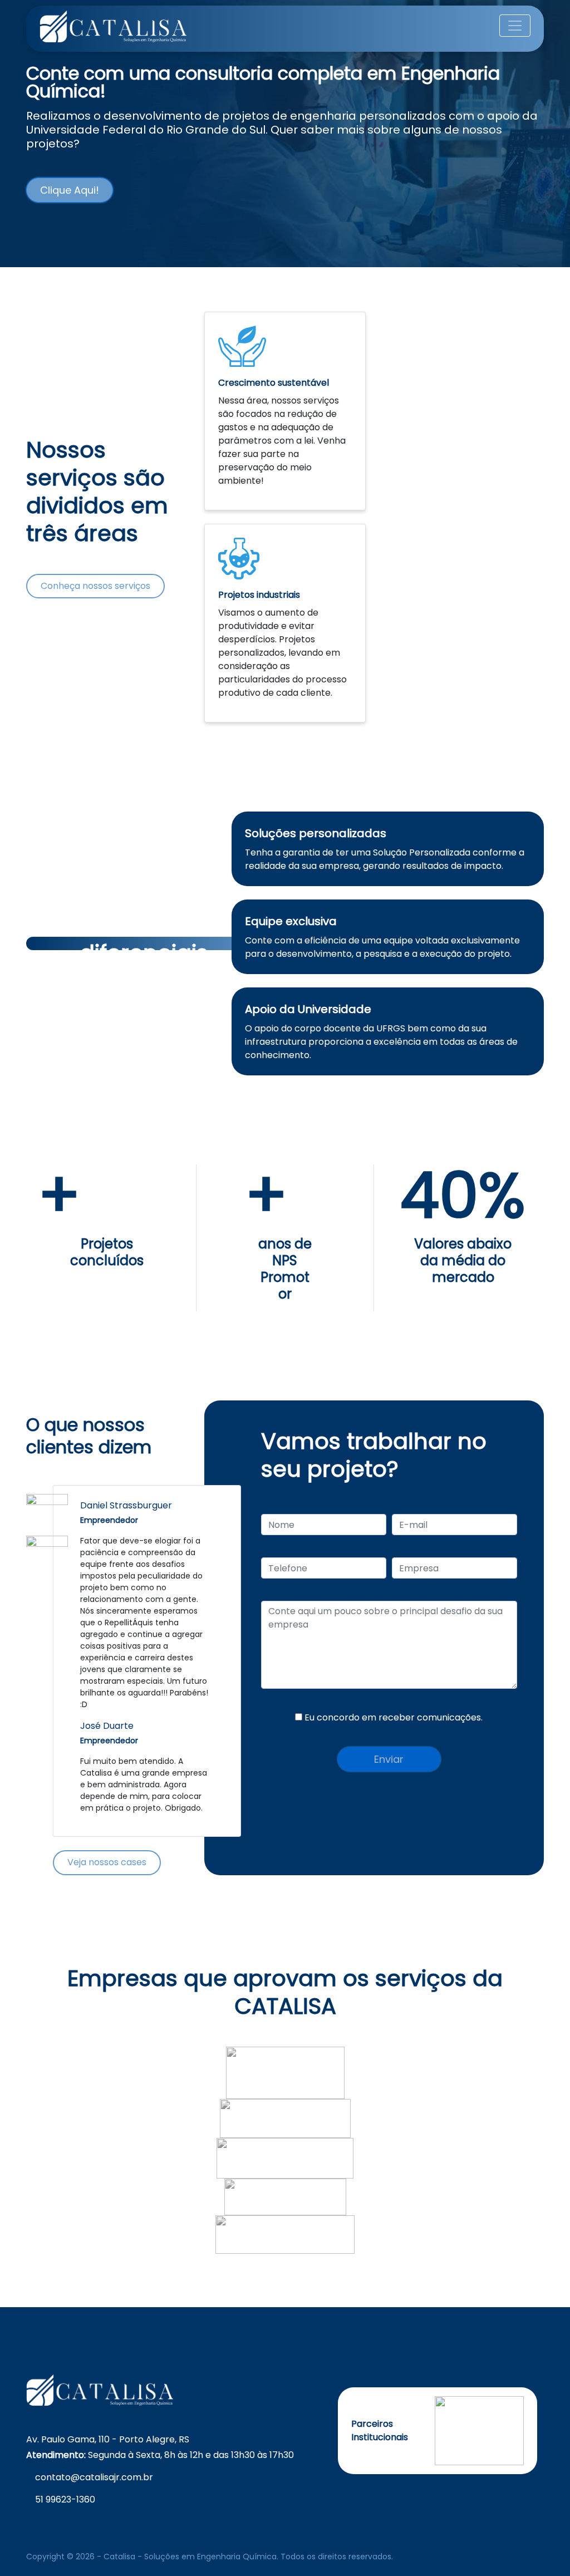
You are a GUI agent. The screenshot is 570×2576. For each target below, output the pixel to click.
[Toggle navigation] (515, 26)
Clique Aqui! (70, 190)
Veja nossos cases (107, 1862)
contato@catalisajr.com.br (94, 2477)
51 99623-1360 (65, 2499)
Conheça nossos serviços (95, 586)
